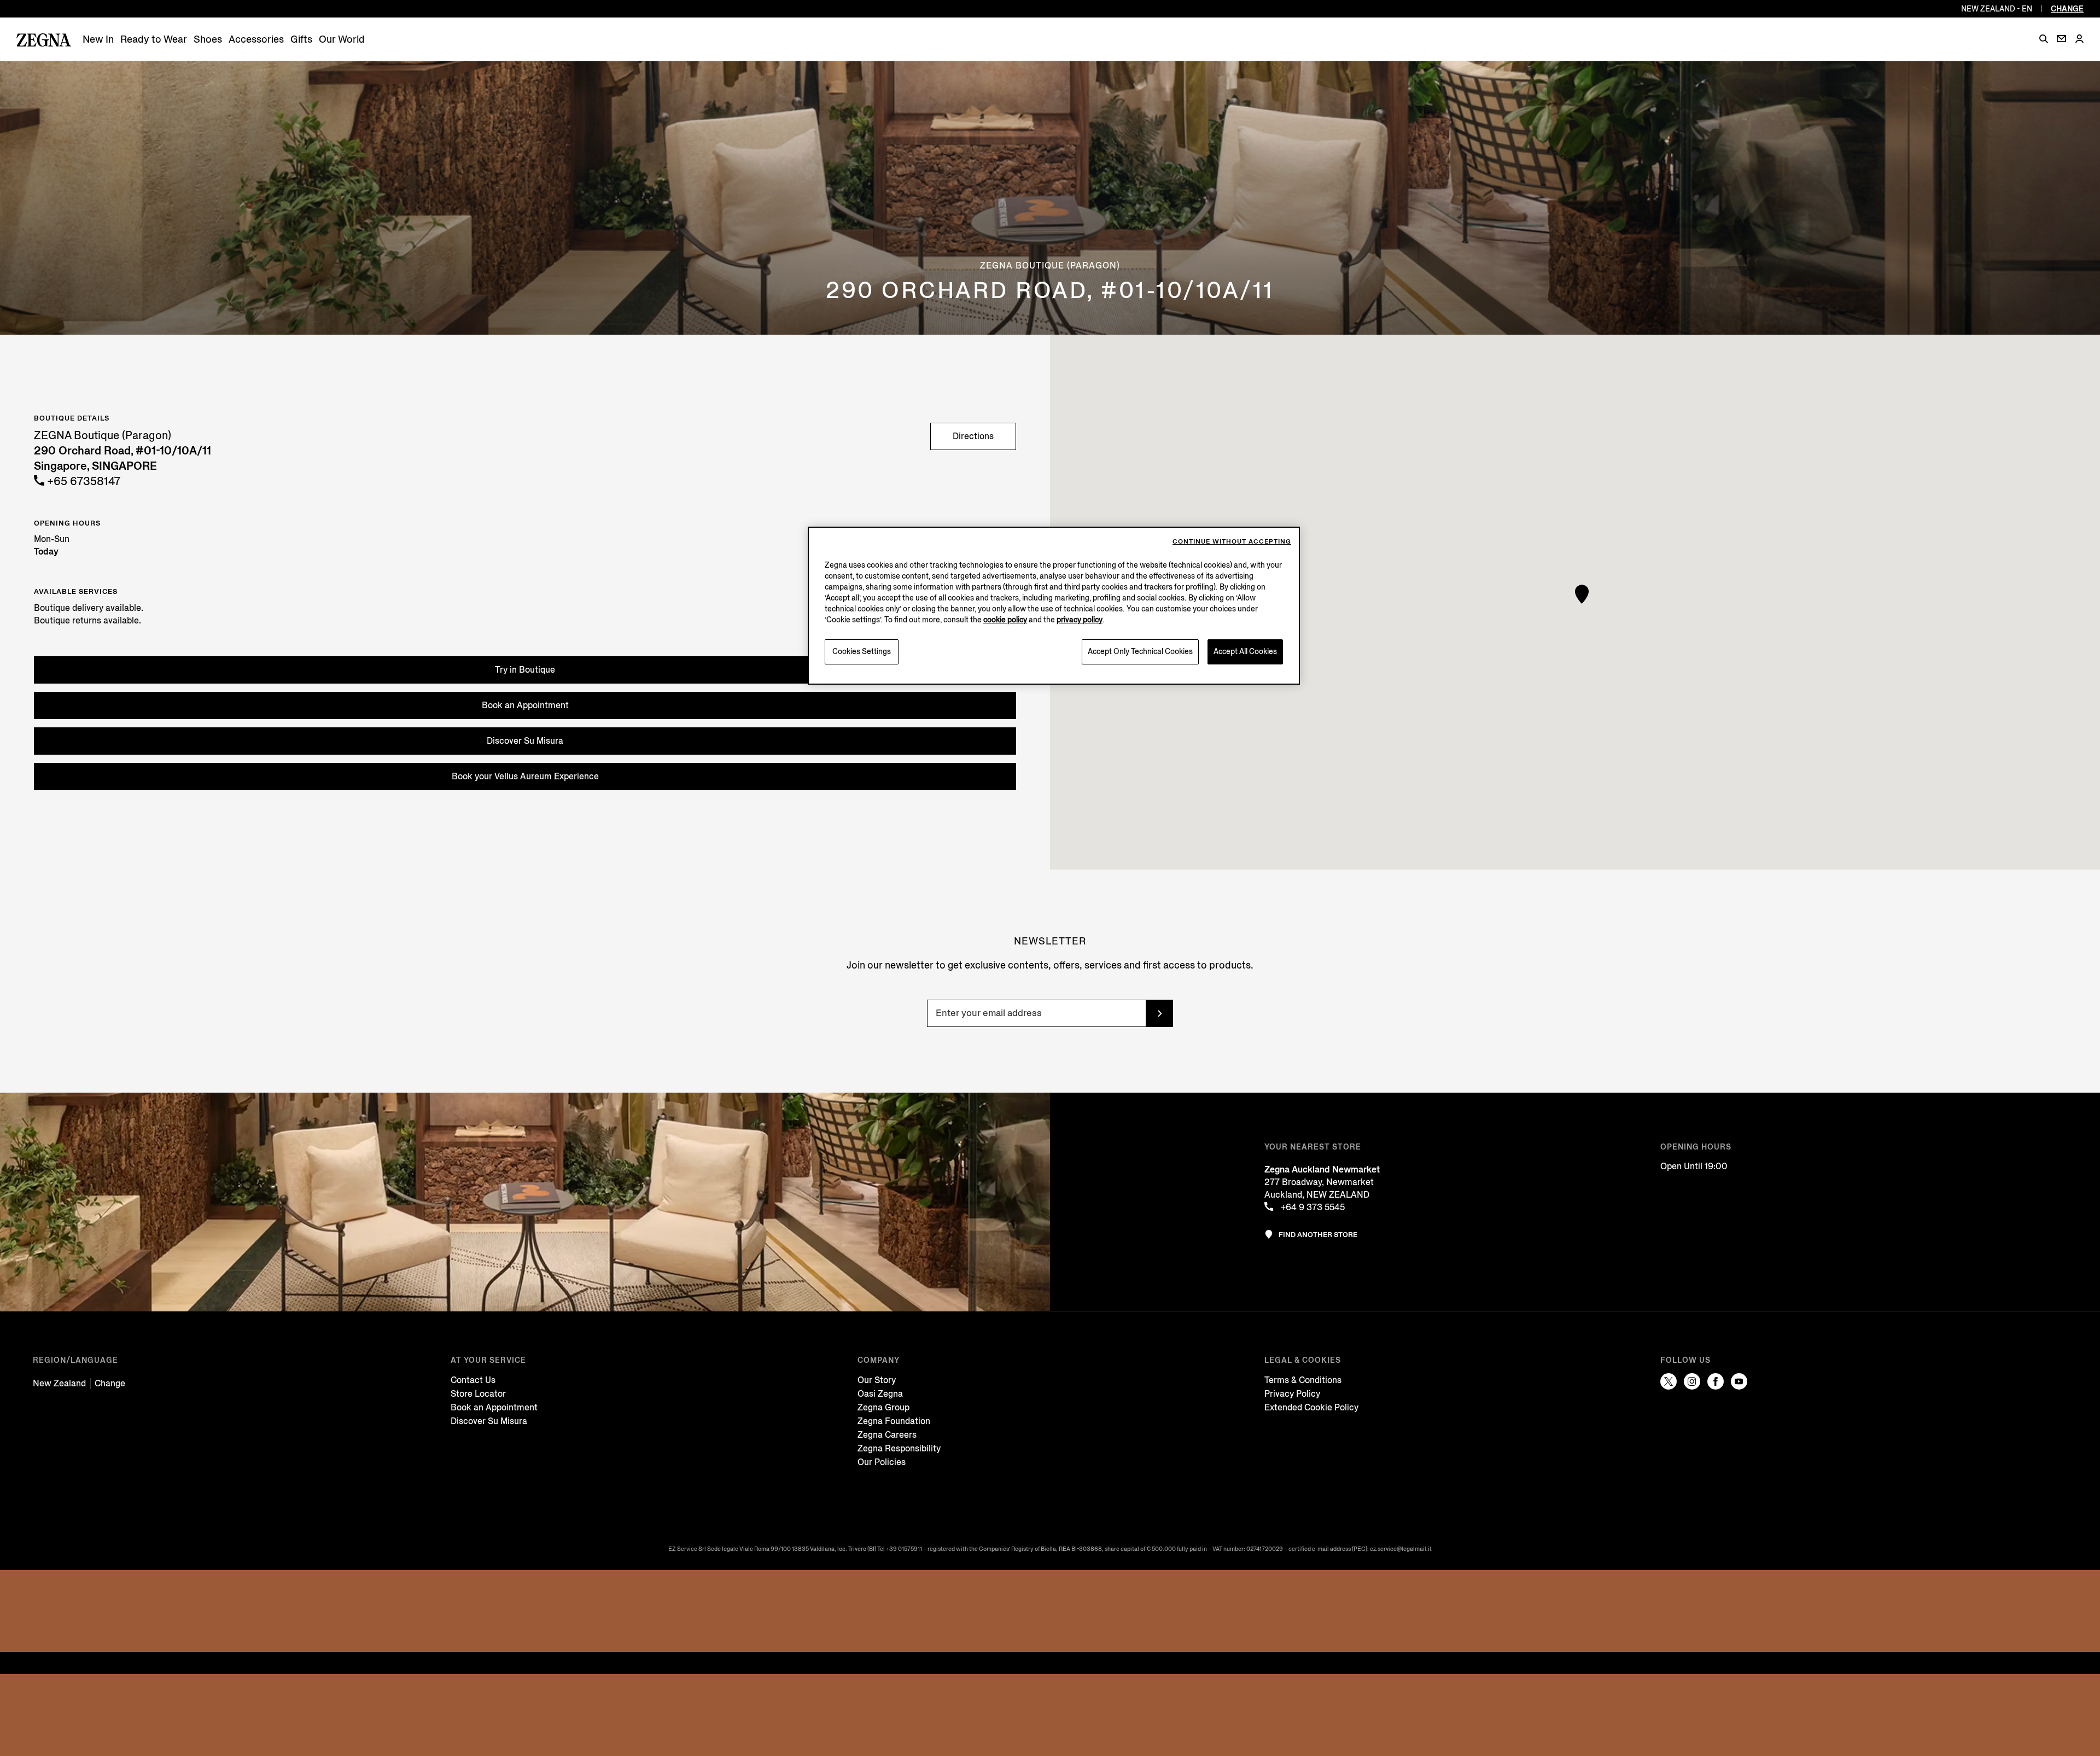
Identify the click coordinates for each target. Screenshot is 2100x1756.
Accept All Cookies (1245, 652)
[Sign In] (2079, 40)
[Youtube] (1739, 1381)
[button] (2044, 39)
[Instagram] (1692, 1381)
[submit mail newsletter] (1159, 1013)
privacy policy (1080, 620)
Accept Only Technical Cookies (1140, 652)
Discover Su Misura (525, 741)
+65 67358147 (82, 482)
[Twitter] (1669, 1381)
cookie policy (1005, 620)
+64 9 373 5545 (1312, 1207)
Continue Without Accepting (1232, 542)
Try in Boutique (525, 670)
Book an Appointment (525, 705)
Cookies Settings (862, 652)
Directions (973, 436)
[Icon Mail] (2061, 39)
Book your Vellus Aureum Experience (525, 776)
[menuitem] (98, 40)
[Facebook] (1716, 1381)
